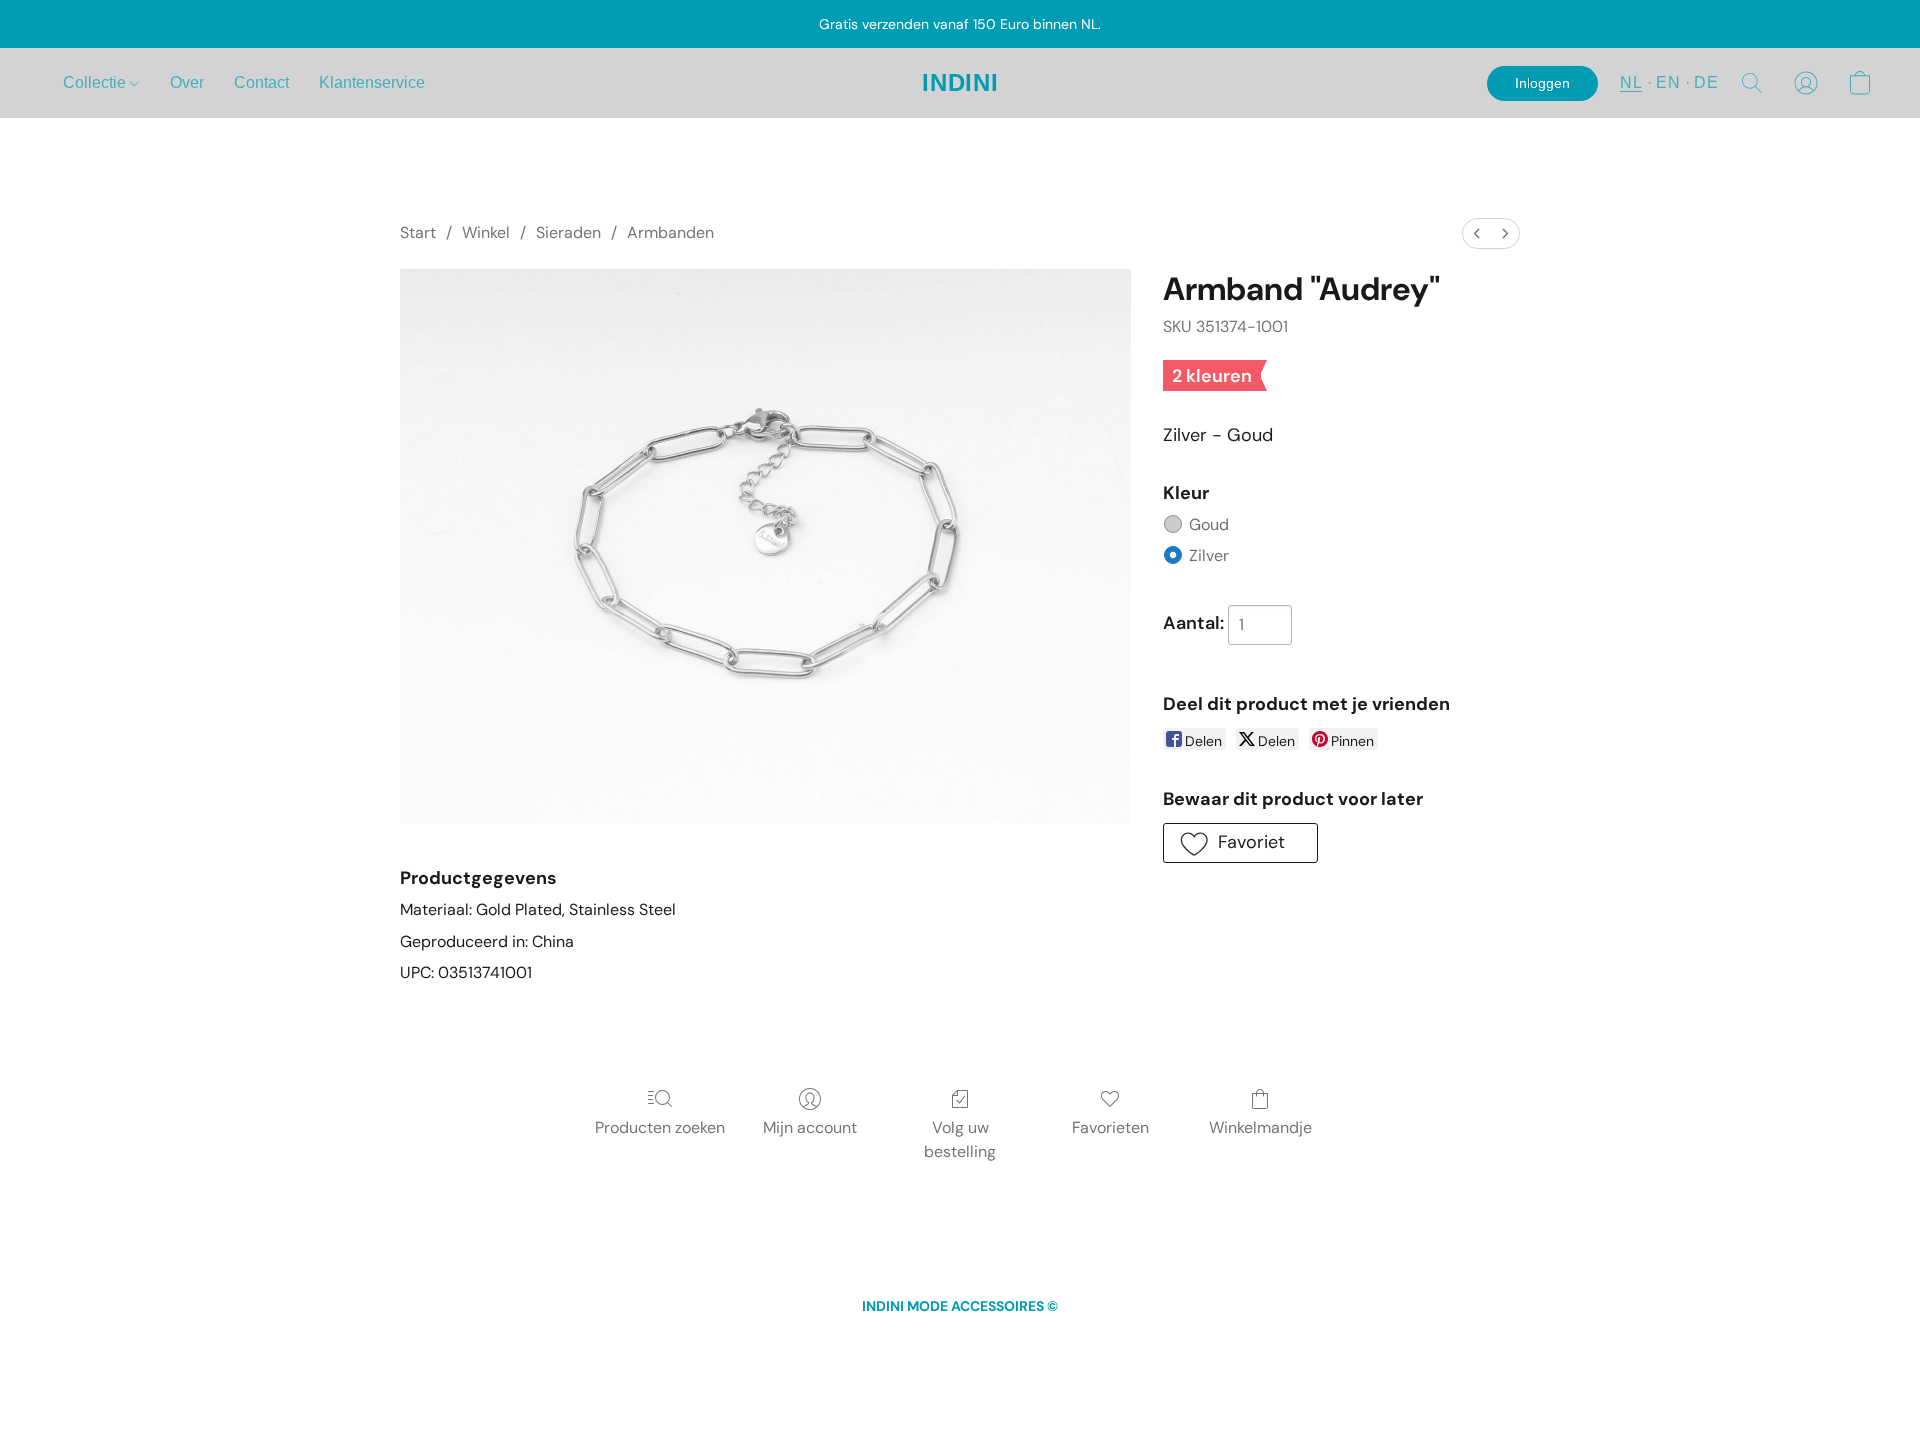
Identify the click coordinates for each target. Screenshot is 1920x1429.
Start (418, 232)
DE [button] (1706, 82)
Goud (1209, 524)
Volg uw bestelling (960, 1139)
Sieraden (568, 232)
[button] (960, 83)
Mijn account (810, 1127)
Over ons (1081, 1343)
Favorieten (1110, 1127)
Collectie (96, 82)
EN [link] (749, 1343)
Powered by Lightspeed (960, 1375)
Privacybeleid (997, 1343)
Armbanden (670, 232)
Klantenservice (372, 82)
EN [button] (1668, 82)
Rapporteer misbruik (1185, 1343)
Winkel (486, 232)
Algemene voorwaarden (870, 1343)
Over (187, 82)
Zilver (1209, 555)
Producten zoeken (660, 1127)
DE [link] (775, 1343)
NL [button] (1631, 82)
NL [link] (723, 1343)
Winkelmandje (1260, 1127)
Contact (261, 82)
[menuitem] (1477, 233)
